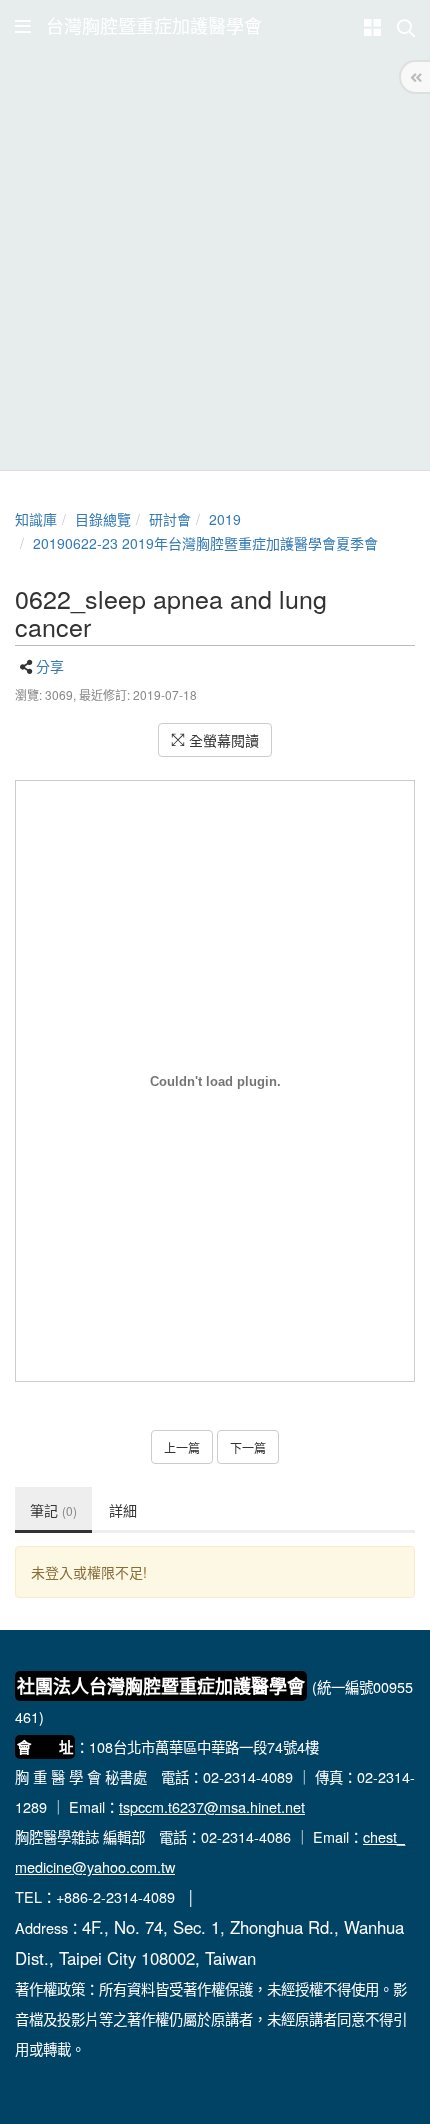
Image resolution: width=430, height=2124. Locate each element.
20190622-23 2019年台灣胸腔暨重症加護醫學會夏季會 (205, 543)
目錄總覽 (103, 519)
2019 (225, 519)
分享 (50, 666)
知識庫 (36, 519)
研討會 (170, 519)
